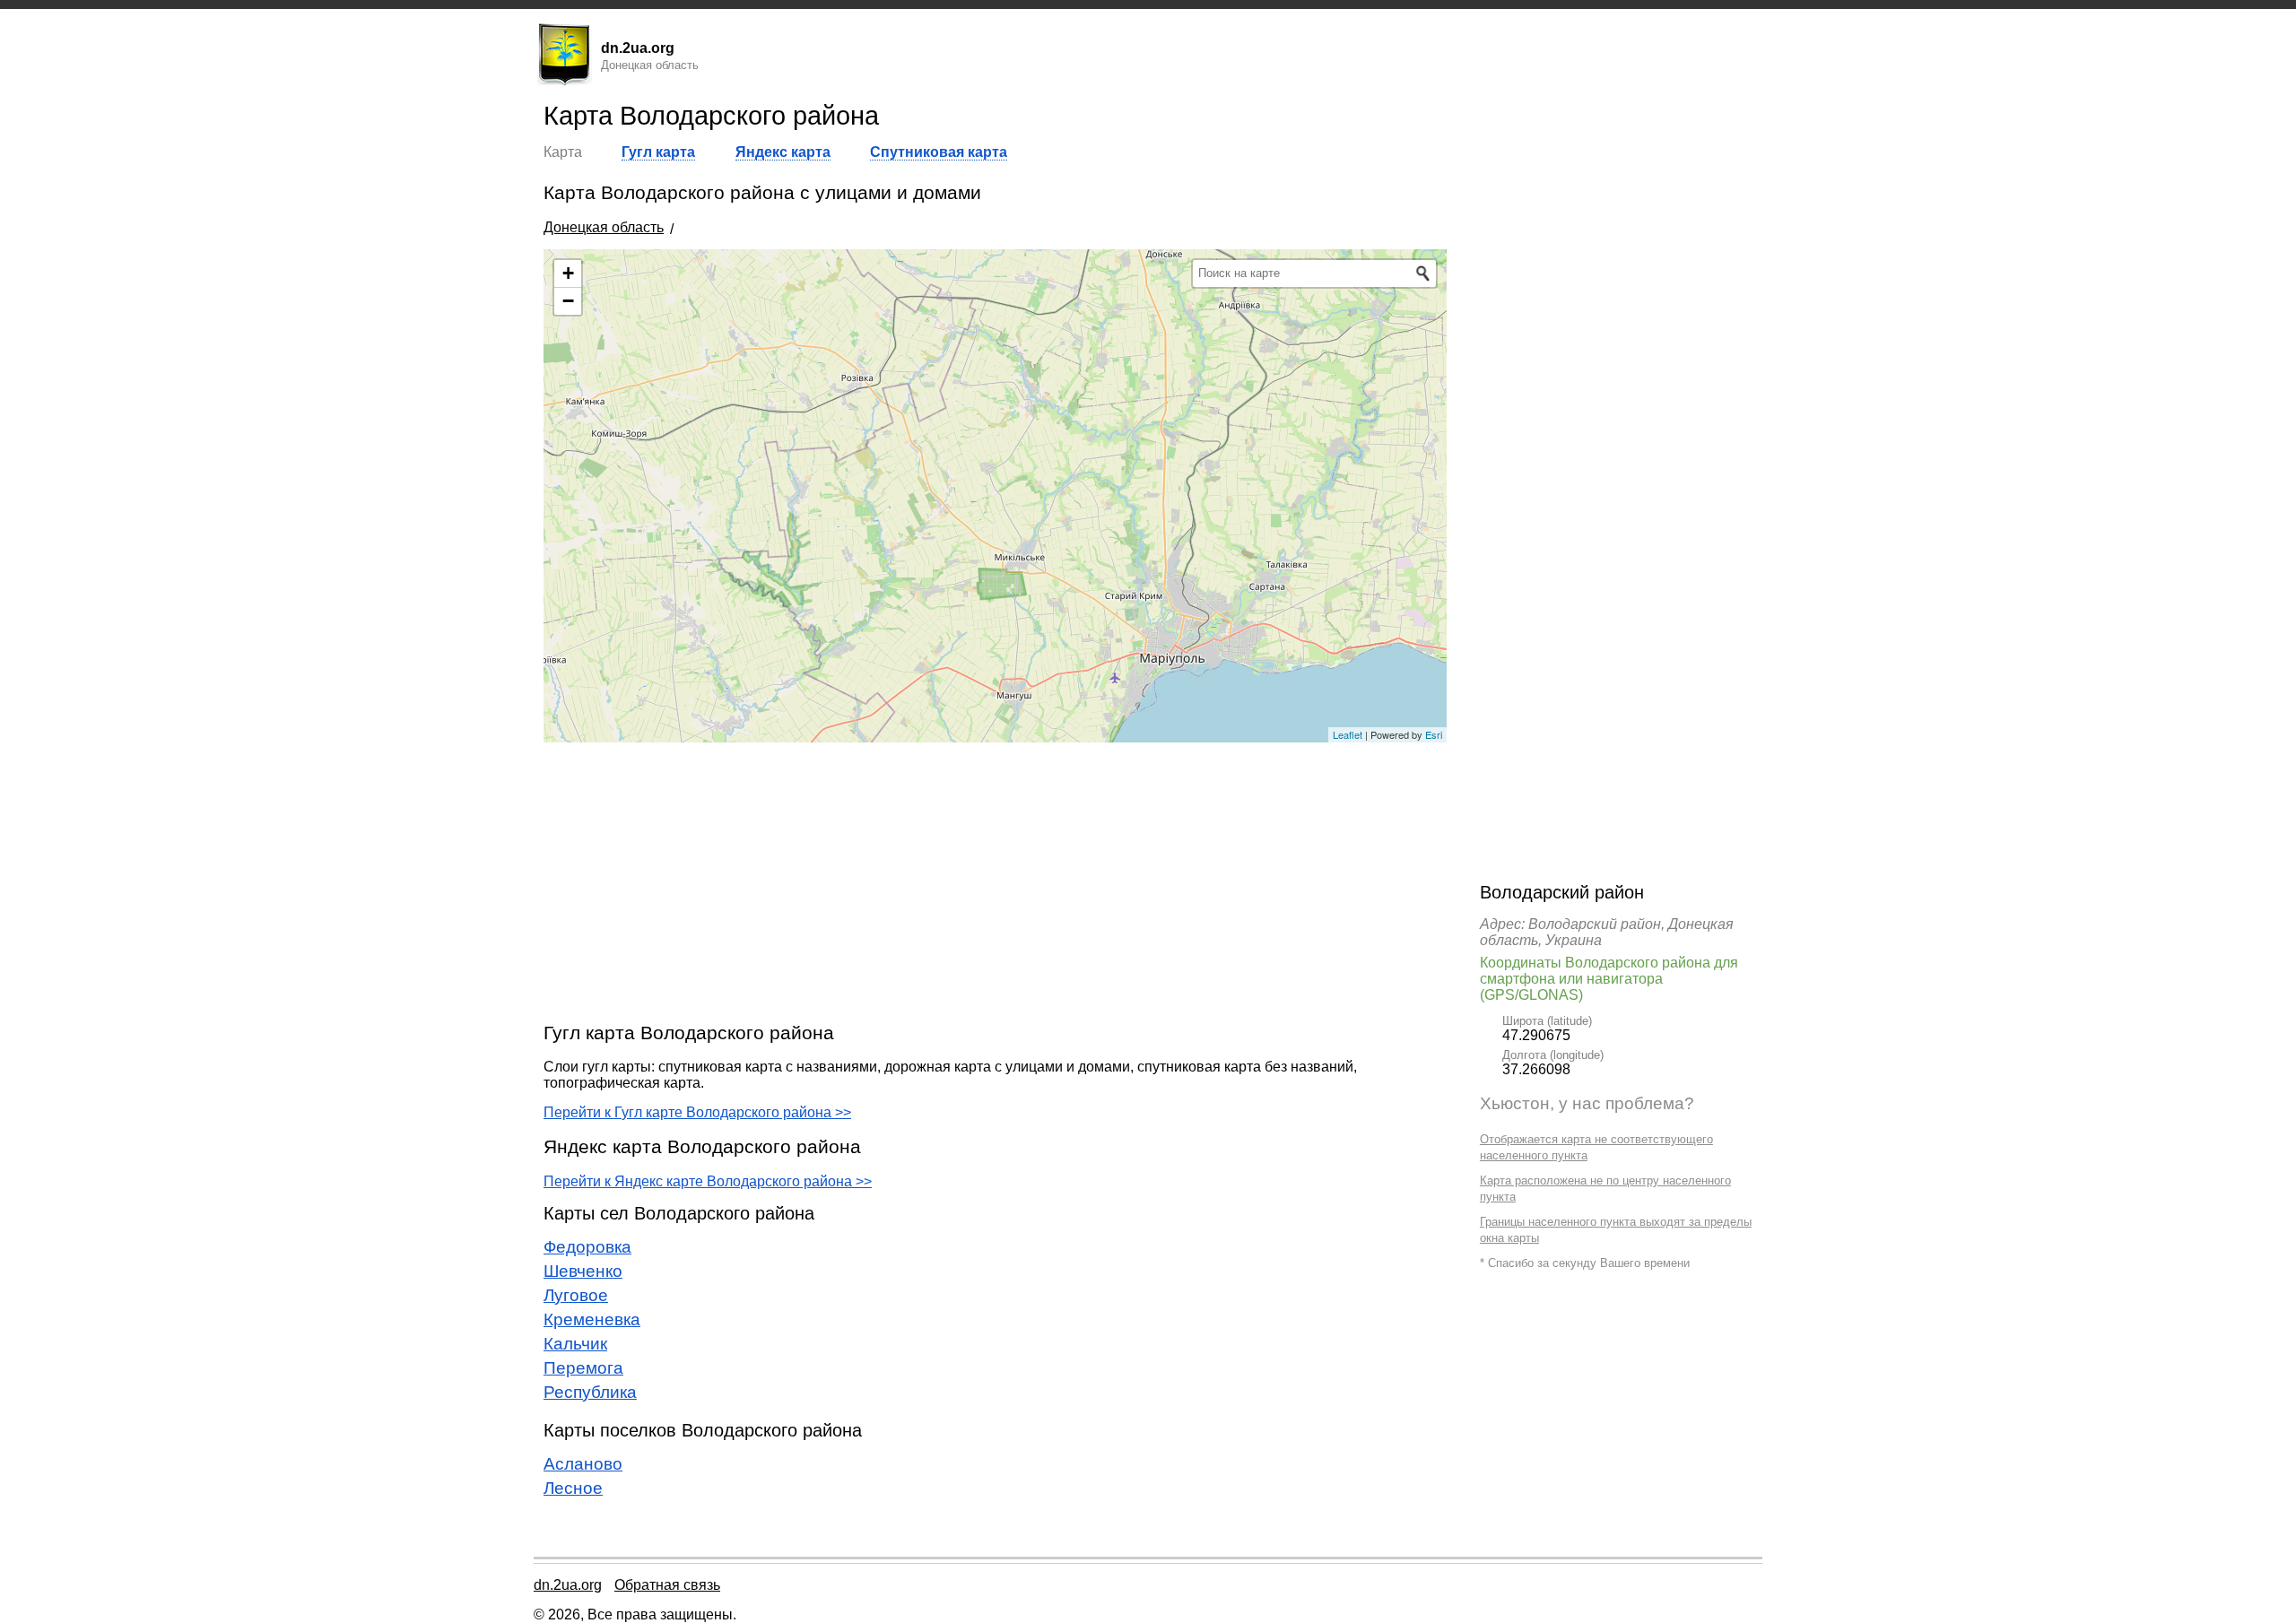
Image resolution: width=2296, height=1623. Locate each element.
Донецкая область (604, 227)
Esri (1434, 734)
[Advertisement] (995, 881)
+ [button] (568, 273)
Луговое (576, 1295)
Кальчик (575, 1344)
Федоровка (587, 1247)
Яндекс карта (783, 152)
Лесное (573, 1488)
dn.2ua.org (568, 1585)
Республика (590, 1392)
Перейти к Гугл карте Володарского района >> (697, 1112)
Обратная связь (667, 1585)
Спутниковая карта (939, 152)
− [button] (568, 301)
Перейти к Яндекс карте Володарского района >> (708, 1181)
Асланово (583, 1464)
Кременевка (592, 1319)
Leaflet (1348, 734)
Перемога (583, 1368)
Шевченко (583, 1271)
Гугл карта (658, 152)
